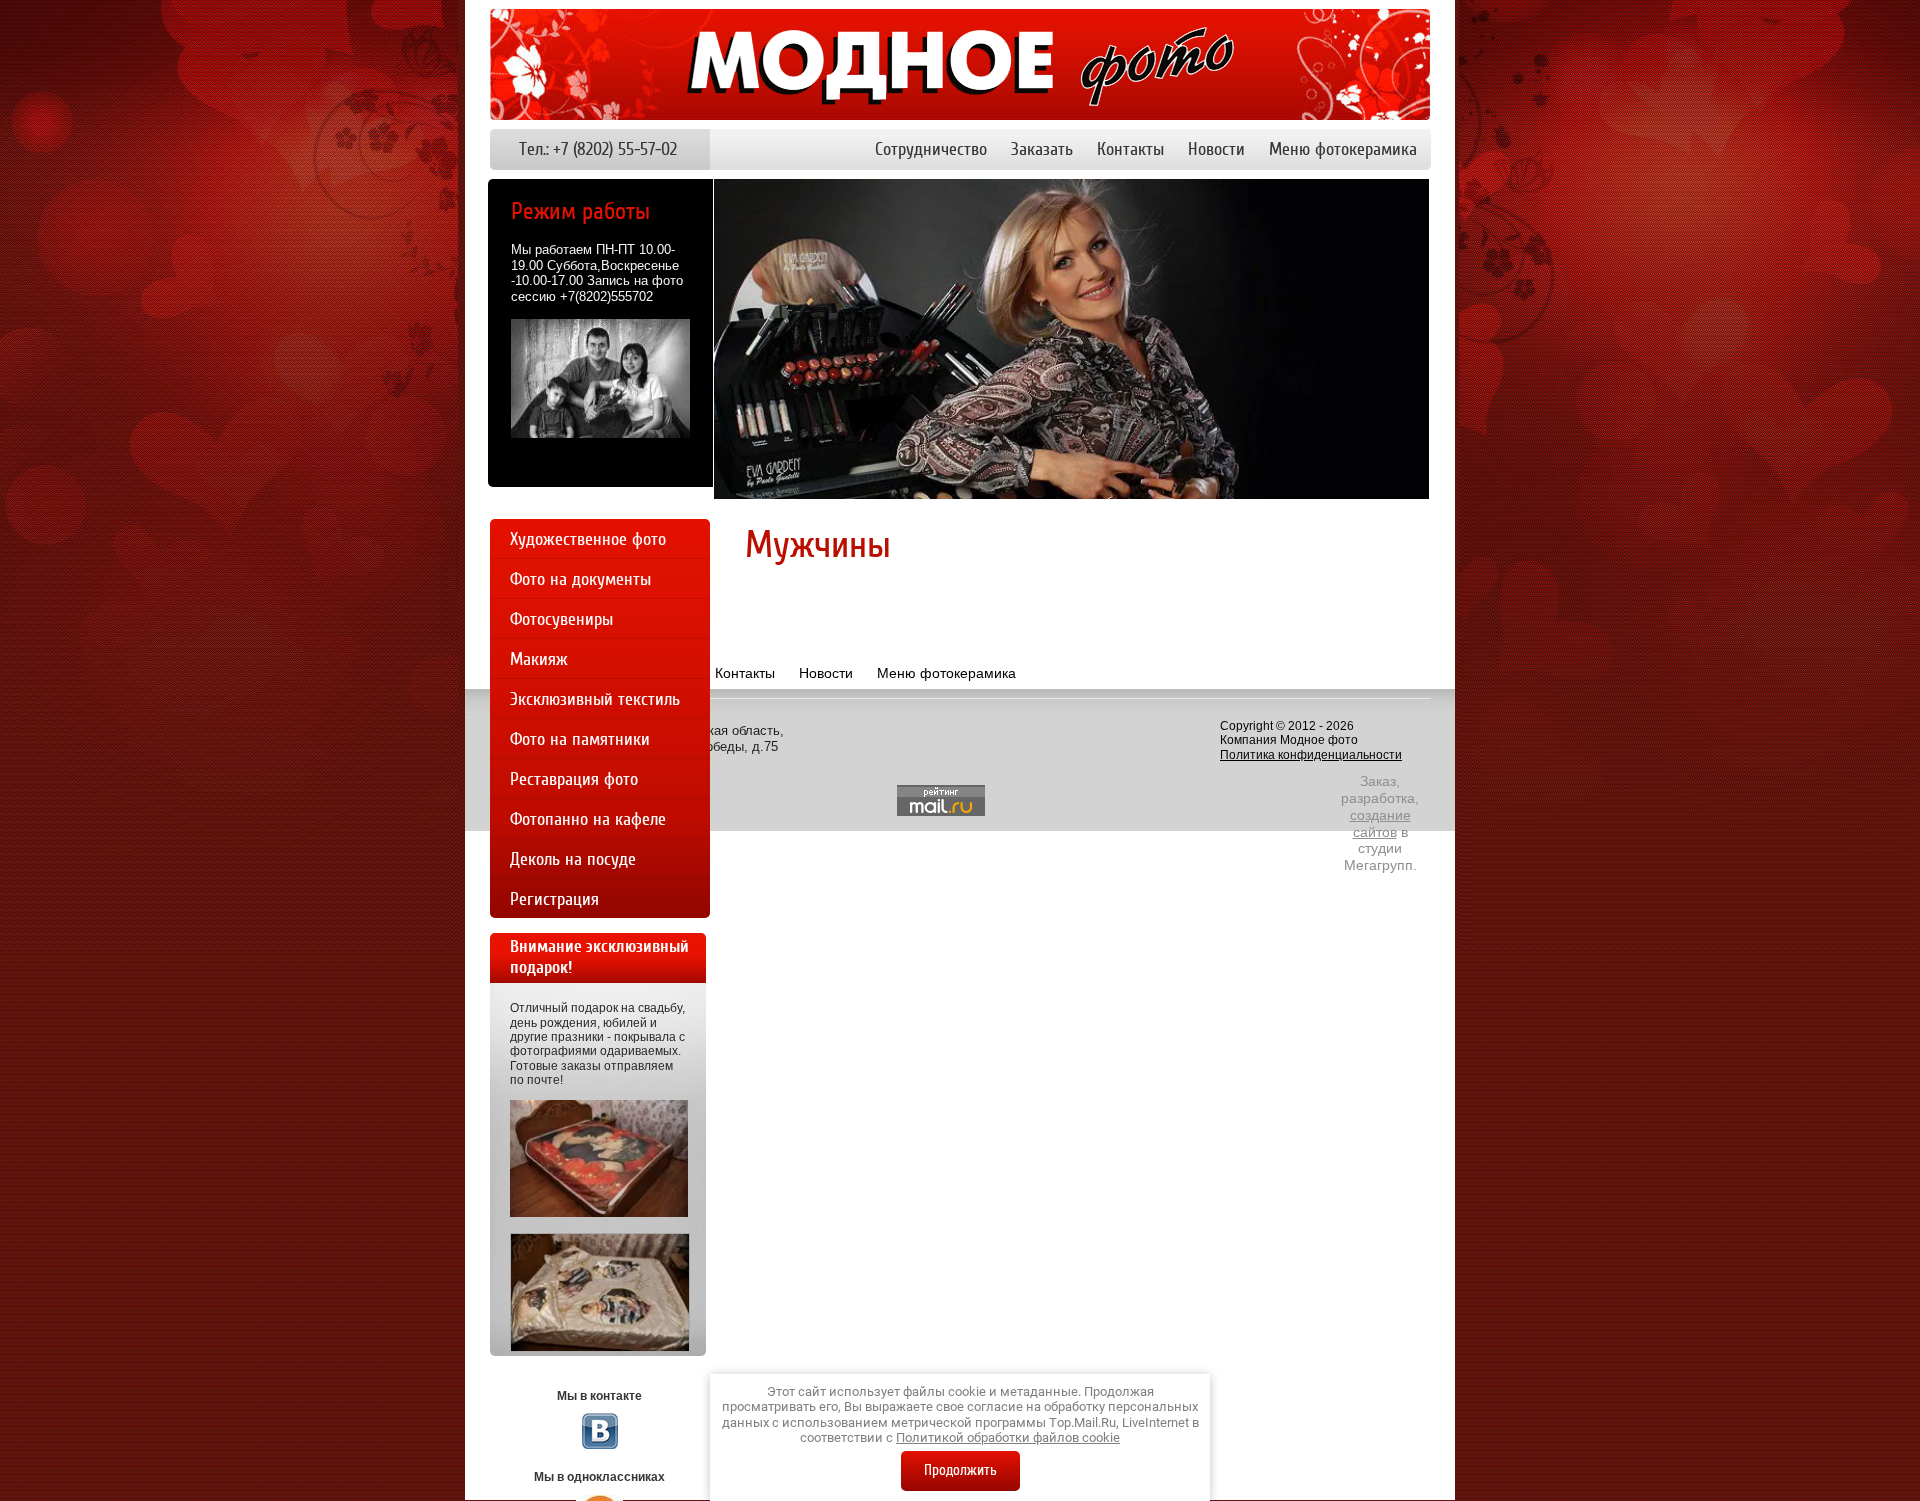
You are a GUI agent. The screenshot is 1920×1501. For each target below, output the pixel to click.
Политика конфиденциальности (1311, 755)
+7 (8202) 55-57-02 (615, 149)
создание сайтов (1380, 823)
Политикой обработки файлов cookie (1008, 1437)
